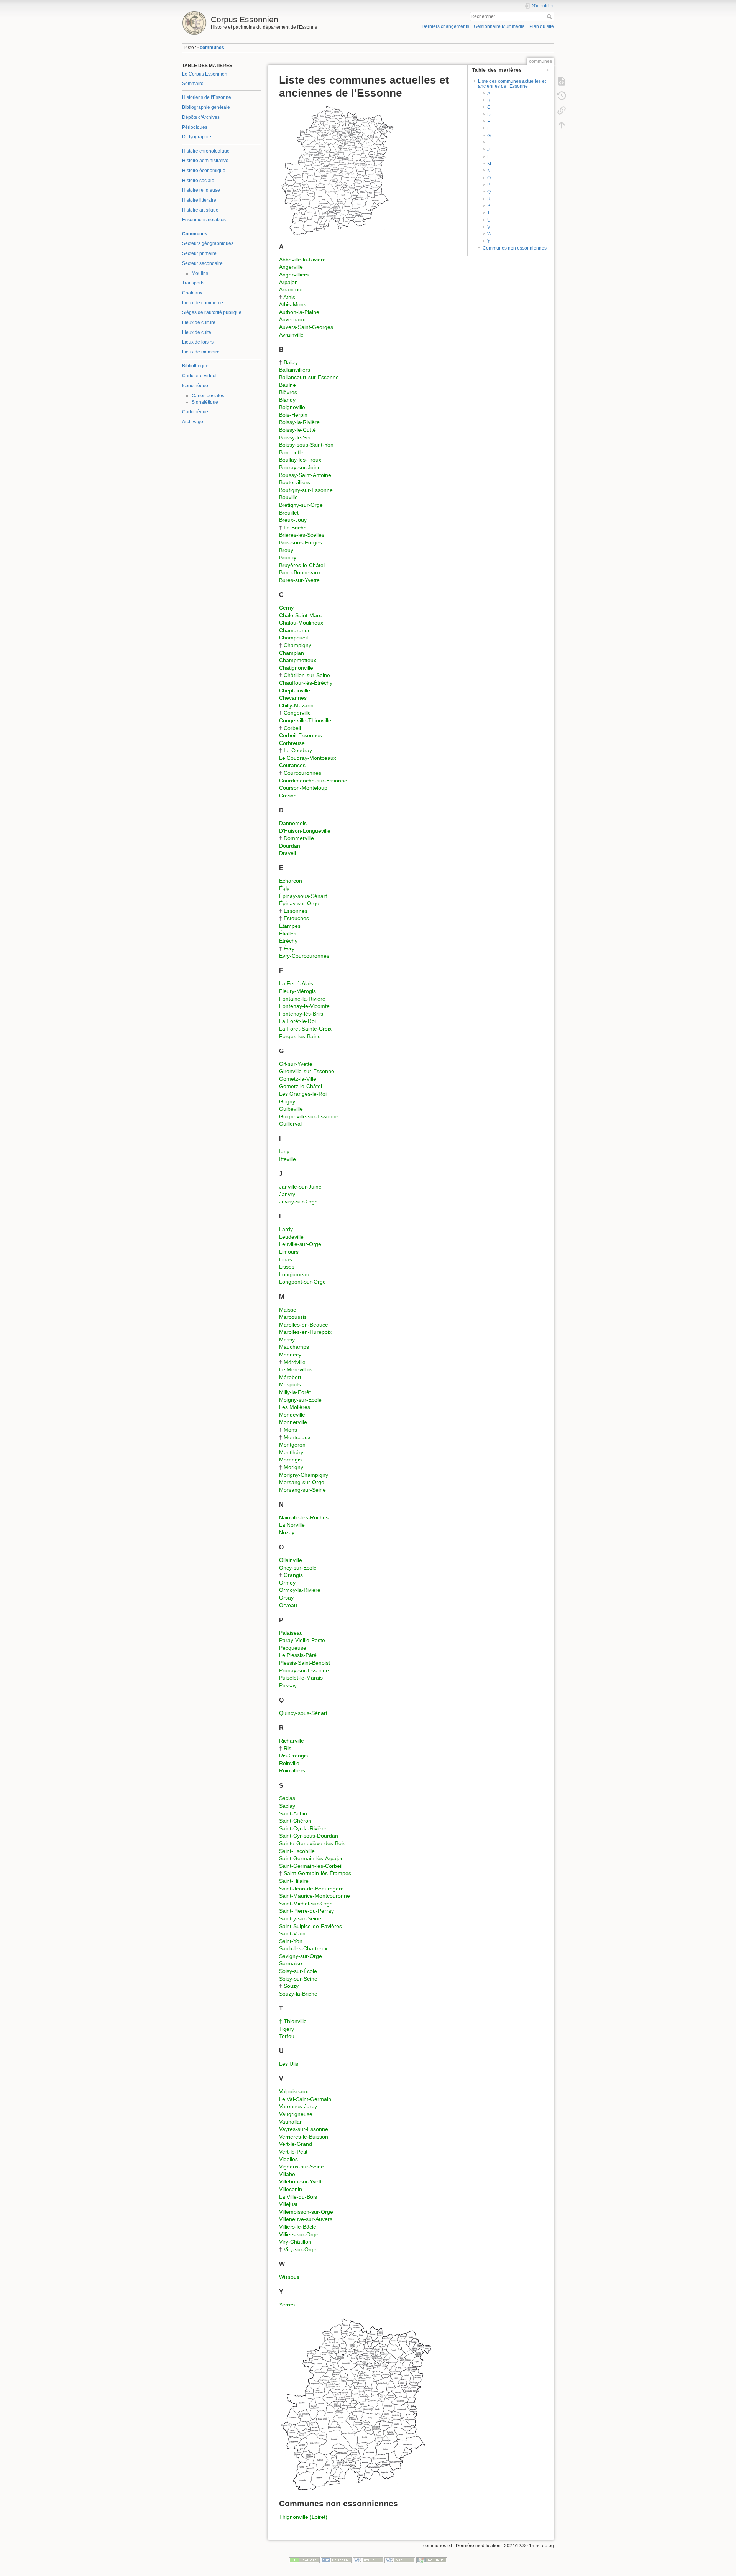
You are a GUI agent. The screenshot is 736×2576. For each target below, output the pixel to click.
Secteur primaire (199, 253)
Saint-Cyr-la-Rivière (303, 1828)
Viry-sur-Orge (300, 2249)
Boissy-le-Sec (296, 437)
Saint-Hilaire (294, 1881)
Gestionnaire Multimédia (499, 26)
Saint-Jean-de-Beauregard (311, 1889)
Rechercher (550, 16)
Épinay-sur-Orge (299, 903)
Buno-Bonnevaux (300, 572)
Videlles (288, 2159)
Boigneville (292, 407)
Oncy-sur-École (298, 1568)
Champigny (297, 645)
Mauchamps (294, 1347)
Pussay (288, 1685)
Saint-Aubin (293, 1813)
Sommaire (193, 84)
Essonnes (296, 911)
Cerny (286, 608)
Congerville (297, 713)
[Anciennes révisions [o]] (562, 96)
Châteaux (192, 293)
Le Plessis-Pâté (298, 1655)
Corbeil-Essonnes (301, 735)
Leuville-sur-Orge (300, 1244)
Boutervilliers (295, 482)
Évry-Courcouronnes (304, 956)
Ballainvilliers (295, 370)
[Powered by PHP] (336, 2560)
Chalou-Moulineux (301, 623)
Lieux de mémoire (201, 352)
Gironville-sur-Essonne (307, 1071)
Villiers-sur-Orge (299, 2234)
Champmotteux (298, 660)
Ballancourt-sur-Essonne (309, 377)
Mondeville (292, 1415)
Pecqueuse (293, 1648)
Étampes (290, 926)
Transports (193, 283)
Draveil (287, 853)
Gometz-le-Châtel (301, 1086)
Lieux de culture (199, 322)
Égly (284, 888)
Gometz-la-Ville (298, 1079)
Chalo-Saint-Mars (300, 615)
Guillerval (290, 1124)
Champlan (292, 653)
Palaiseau (291, 1633)
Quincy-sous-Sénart (303, 1713)
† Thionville (293, 2021)
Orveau (288, 1605)
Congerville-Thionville (305, 720)
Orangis (293, 1575)
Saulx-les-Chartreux (303, 1948)
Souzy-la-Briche (298, 1994)
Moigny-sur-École (300, 1400)
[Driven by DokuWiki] (432, 2560)
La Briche (295, 528)
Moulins (200, 273)
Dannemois (293, 823)
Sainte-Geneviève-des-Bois (312, 1843)
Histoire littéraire (199, 200)
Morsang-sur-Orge (302, 1482)
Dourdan (290, 846)
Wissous (289, 2277)
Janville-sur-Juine (300, 1187)
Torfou (287, 2036)
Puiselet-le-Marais (301, 1678)
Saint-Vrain (292, 1933)
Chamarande (295, 630)
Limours (289, 1252)
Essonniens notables (204, 220)
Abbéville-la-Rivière (302, 260)
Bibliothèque (195, 366)
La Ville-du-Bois (298, 2197)
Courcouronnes (302, 773)
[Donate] (304, 2560)
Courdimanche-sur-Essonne (313, 781)
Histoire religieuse (201, 190)
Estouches (296, 918)
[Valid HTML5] (368, 2560)
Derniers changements (445, 26)
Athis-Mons (293, 304)
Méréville (295, 1362)
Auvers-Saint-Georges (306, 327)
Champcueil (293, 638)
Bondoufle (291, 452)
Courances (292, 765)
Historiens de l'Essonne (207, 97)
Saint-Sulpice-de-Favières (310, 1926)
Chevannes (293, 698)
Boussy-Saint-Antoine (305, 475)
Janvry (287, 1194)
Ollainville (291, 1560)
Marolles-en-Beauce (304, 1325)
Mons (290, 1430)
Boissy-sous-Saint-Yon (306, 445)
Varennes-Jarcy (298, 2106)
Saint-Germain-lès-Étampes (317, 1873)
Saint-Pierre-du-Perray (306, 1911)
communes (212, 48)
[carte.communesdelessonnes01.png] (337, 169)
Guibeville (291, 1109)
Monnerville (293, 1422)
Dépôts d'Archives (201, 117)
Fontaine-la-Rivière (302, 999)
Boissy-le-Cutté (297, 430)
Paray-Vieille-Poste (302, 1640)
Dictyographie (197, 137)
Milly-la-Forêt (295, 1392)
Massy (287, 1340)
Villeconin (291, 2189)
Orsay (286, 1598)
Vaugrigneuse (296, 2114)
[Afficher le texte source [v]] (562, 81)
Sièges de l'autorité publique (212, 312)
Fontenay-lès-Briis (301, 1014)
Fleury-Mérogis (297, 991)
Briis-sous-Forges (301, 542)
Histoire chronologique (206, 151)
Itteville (287, 1159)
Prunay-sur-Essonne (304, 1670)
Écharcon (291, 881)
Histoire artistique (200, 210)
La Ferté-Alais (296, 983)
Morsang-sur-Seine (302, 1490)
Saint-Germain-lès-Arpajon (311, 1858)
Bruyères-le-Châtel (302, 565)
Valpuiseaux (294, 2091)
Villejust (288, 2204)
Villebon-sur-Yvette (302, 2181)
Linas (286, 1259)
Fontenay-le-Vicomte (304, 1006)
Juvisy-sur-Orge (298, 1202)
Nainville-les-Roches (304, 1517)
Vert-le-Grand (296, 2144)
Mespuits (290, 1384)
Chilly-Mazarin (296, 705)
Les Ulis (289, 2064)
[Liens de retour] (562, 110)
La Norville (292, 1525)
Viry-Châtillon (295, 2242)
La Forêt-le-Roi (297, 1021)
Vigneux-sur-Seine (301, 2167)
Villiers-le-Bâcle (298, 2227)
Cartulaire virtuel (199, 376)
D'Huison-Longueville (305, 831)
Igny (284, 1151)
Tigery (287, 2029)
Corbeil (292, 728)
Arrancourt (292, 289)
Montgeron (292, 1445)
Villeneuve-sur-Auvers (306, 2219)
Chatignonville (296, 668)
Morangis (290, 1460)
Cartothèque (195, 412)
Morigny (293, 1467)
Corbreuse (292, 743)
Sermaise (291, 1963)
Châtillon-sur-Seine (307, 675)
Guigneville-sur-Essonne (309, 1116)
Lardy (286, 1229)
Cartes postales (208, 396)
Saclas (287, 1798)
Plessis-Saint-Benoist (305, 1663)
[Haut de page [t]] (562, 125)
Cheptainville (295, 690)
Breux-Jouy (293, 520)
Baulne (287, 385)
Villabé (287, 2174)
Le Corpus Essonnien (205, 74)
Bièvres (288, 392)
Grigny (287, 1101)
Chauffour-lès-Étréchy (306, 683)
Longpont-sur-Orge (302, 1282)
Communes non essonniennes (515, 248)
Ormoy (287, 1583)
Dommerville (299, 838)
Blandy (287, 400)
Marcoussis (293, 1317)
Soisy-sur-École (298, 1971)
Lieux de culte (197, 332)
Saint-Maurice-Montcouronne (315, 1896)
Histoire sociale (198, 181)
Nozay (287, 1532)
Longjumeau (294, 1274)
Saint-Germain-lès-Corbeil (311, 1866)
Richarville (292, 1741)
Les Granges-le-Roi (303, 1094)
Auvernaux (292, 319)
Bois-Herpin (293, 415)
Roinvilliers (292, 1770)
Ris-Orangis (293, 1756)
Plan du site (542, 26)
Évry (289, 949)
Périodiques (195, 127)
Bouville (288, 497)
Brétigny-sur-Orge (301, 505)
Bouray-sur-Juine (300, 467)
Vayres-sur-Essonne (304, 2129)
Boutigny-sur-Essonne (306, 490)
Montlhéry (291, 1452)
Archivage (193, 422)
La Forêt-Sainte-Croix (305, 1029)
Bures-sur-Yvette (299, 580)
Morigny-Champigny (304, 1475)
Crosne (288, 796)
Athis (289, 297)
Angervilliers (294, 275)
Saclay (287, 1806)
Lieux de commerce (203, 303)
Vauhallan (291, 2122)
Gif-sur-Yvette (296, 1064)
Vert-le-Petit (293, 2152)
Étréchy (288, 941)
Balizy (291, 362)
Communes (195, 234)
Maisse (288, 1310)
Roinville (289, 1763)
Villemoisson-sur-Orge (306, 2212)
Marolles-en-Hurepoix (305, 1332)
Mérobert (290, 1377)
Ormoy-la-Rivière (300, 1590)
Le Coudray (298, 750)
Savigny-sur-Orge (301, 1956)
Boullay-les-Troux (300, 460)
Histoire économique (204, 171)
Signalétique (205, 402)
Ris (287, 1748)
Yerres (287, 2305)
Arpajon (288, 282)
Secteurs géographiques (208, 243)
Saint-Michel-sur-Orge (306, 1904)
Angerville (291, 267)
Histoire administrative (205, 161)
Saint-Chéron (295, 1821)
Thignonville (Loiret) (303, 2517)
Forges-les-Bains (300, 1036)
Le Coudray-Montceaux (308, 758)
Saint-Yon (291, 1941)
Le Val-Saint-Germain (305, 2099)
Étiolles (288, 934)
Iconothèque (195, 386)
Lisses (287, 1267)
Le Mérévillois (296, 1369)
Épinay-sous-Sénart (303, 896)
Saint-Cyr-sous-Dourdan (309, 1836)
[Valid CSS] (400, 2560)
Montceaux (297, 1437)
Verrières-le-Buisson (304, 2137)
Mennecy (290, 1355)
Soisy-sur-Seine (298, 1979)
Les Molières (295, 1407)
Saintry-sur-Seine (300, 1918)
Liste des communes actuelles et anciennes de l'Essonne (512, 84)
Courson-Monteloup (303, 788)
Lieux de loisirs (198, 342)
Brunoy (288, 557)
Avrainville (291, 335)
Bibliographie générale (206, 107)
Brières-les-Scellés (302, 535)
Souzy (291, 1986)
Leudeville (291, 1237)
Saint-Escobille (297, 1851)
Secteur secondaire (202, 263)
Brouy (286, 550)
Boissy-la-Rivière (299, 422)
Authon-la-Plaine (299, 312)
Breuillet (289, 513)
